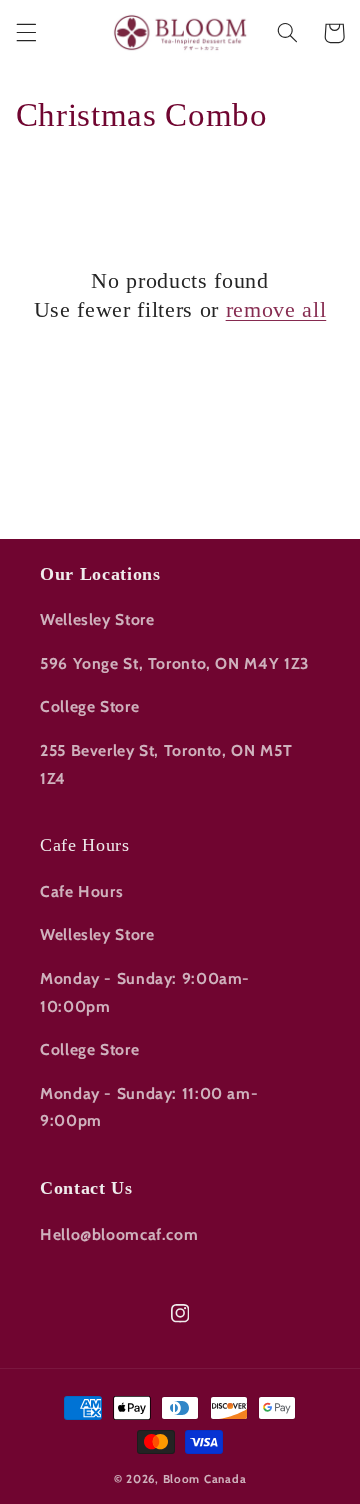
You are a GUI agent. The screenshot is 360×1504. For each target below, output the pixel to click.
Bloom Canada (205, 1479)
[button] (26, 33)
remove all (276, 309)
